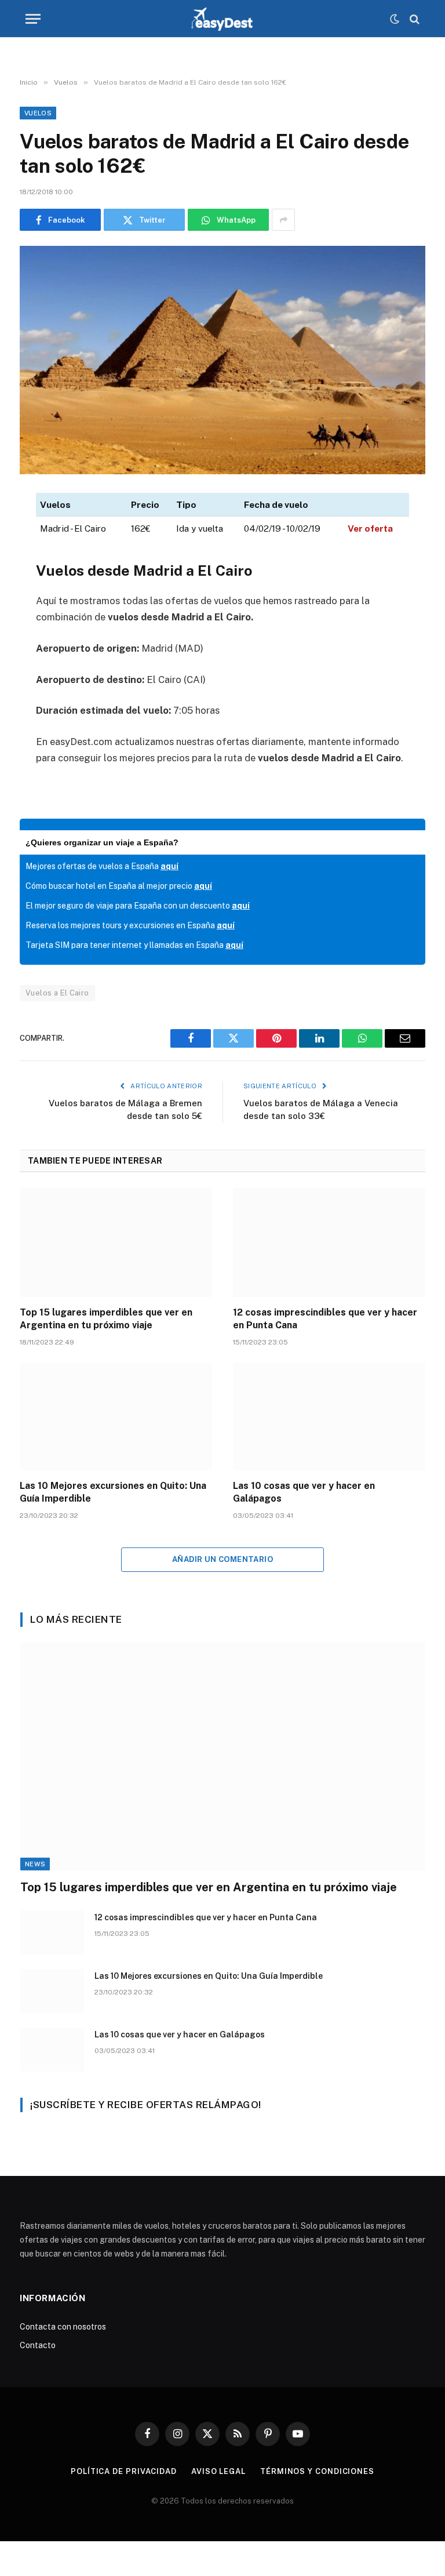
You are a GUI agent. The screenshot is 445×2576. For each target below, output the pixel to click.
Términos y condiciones (317, 2471)
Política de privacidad (124, 2471)
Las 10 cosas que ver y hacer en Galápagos (304, 1492)
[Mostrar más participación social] (283, 220)
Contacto (38, 2345)
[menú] (33, 19)
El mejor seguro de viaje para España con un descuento (138, 906)
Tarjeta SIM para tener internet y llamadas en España (134, 945)
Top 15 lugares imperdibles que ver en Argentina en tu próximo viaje (106, 1319)
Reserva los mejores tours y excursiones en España (130, 925)
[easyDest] (223, 19)
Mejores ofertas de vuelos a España (102, 866)
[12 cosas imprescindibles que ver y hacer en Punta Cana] (329, 1243)
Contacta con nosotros (63, 2327)
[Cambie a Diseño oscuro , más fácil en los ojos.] (395, 19)
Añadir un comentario (222, 1559)
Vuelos (38, 113)
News (35, 1864)
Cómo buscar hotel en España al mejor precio (119, 886)
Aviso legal (218, 2471)
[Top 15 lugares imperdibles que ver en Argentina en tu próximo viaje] (116, 1243)
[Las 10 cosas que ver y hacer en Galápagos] (329, 1417)
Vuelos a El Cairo (57, 993)
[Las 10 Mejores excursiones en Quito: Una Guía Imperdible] (116, 1417)
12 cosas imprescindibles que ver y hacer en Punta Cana (325, 1319)
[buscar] (413, 19)
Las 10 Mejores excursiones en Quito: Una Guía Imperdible (113, 1492)
